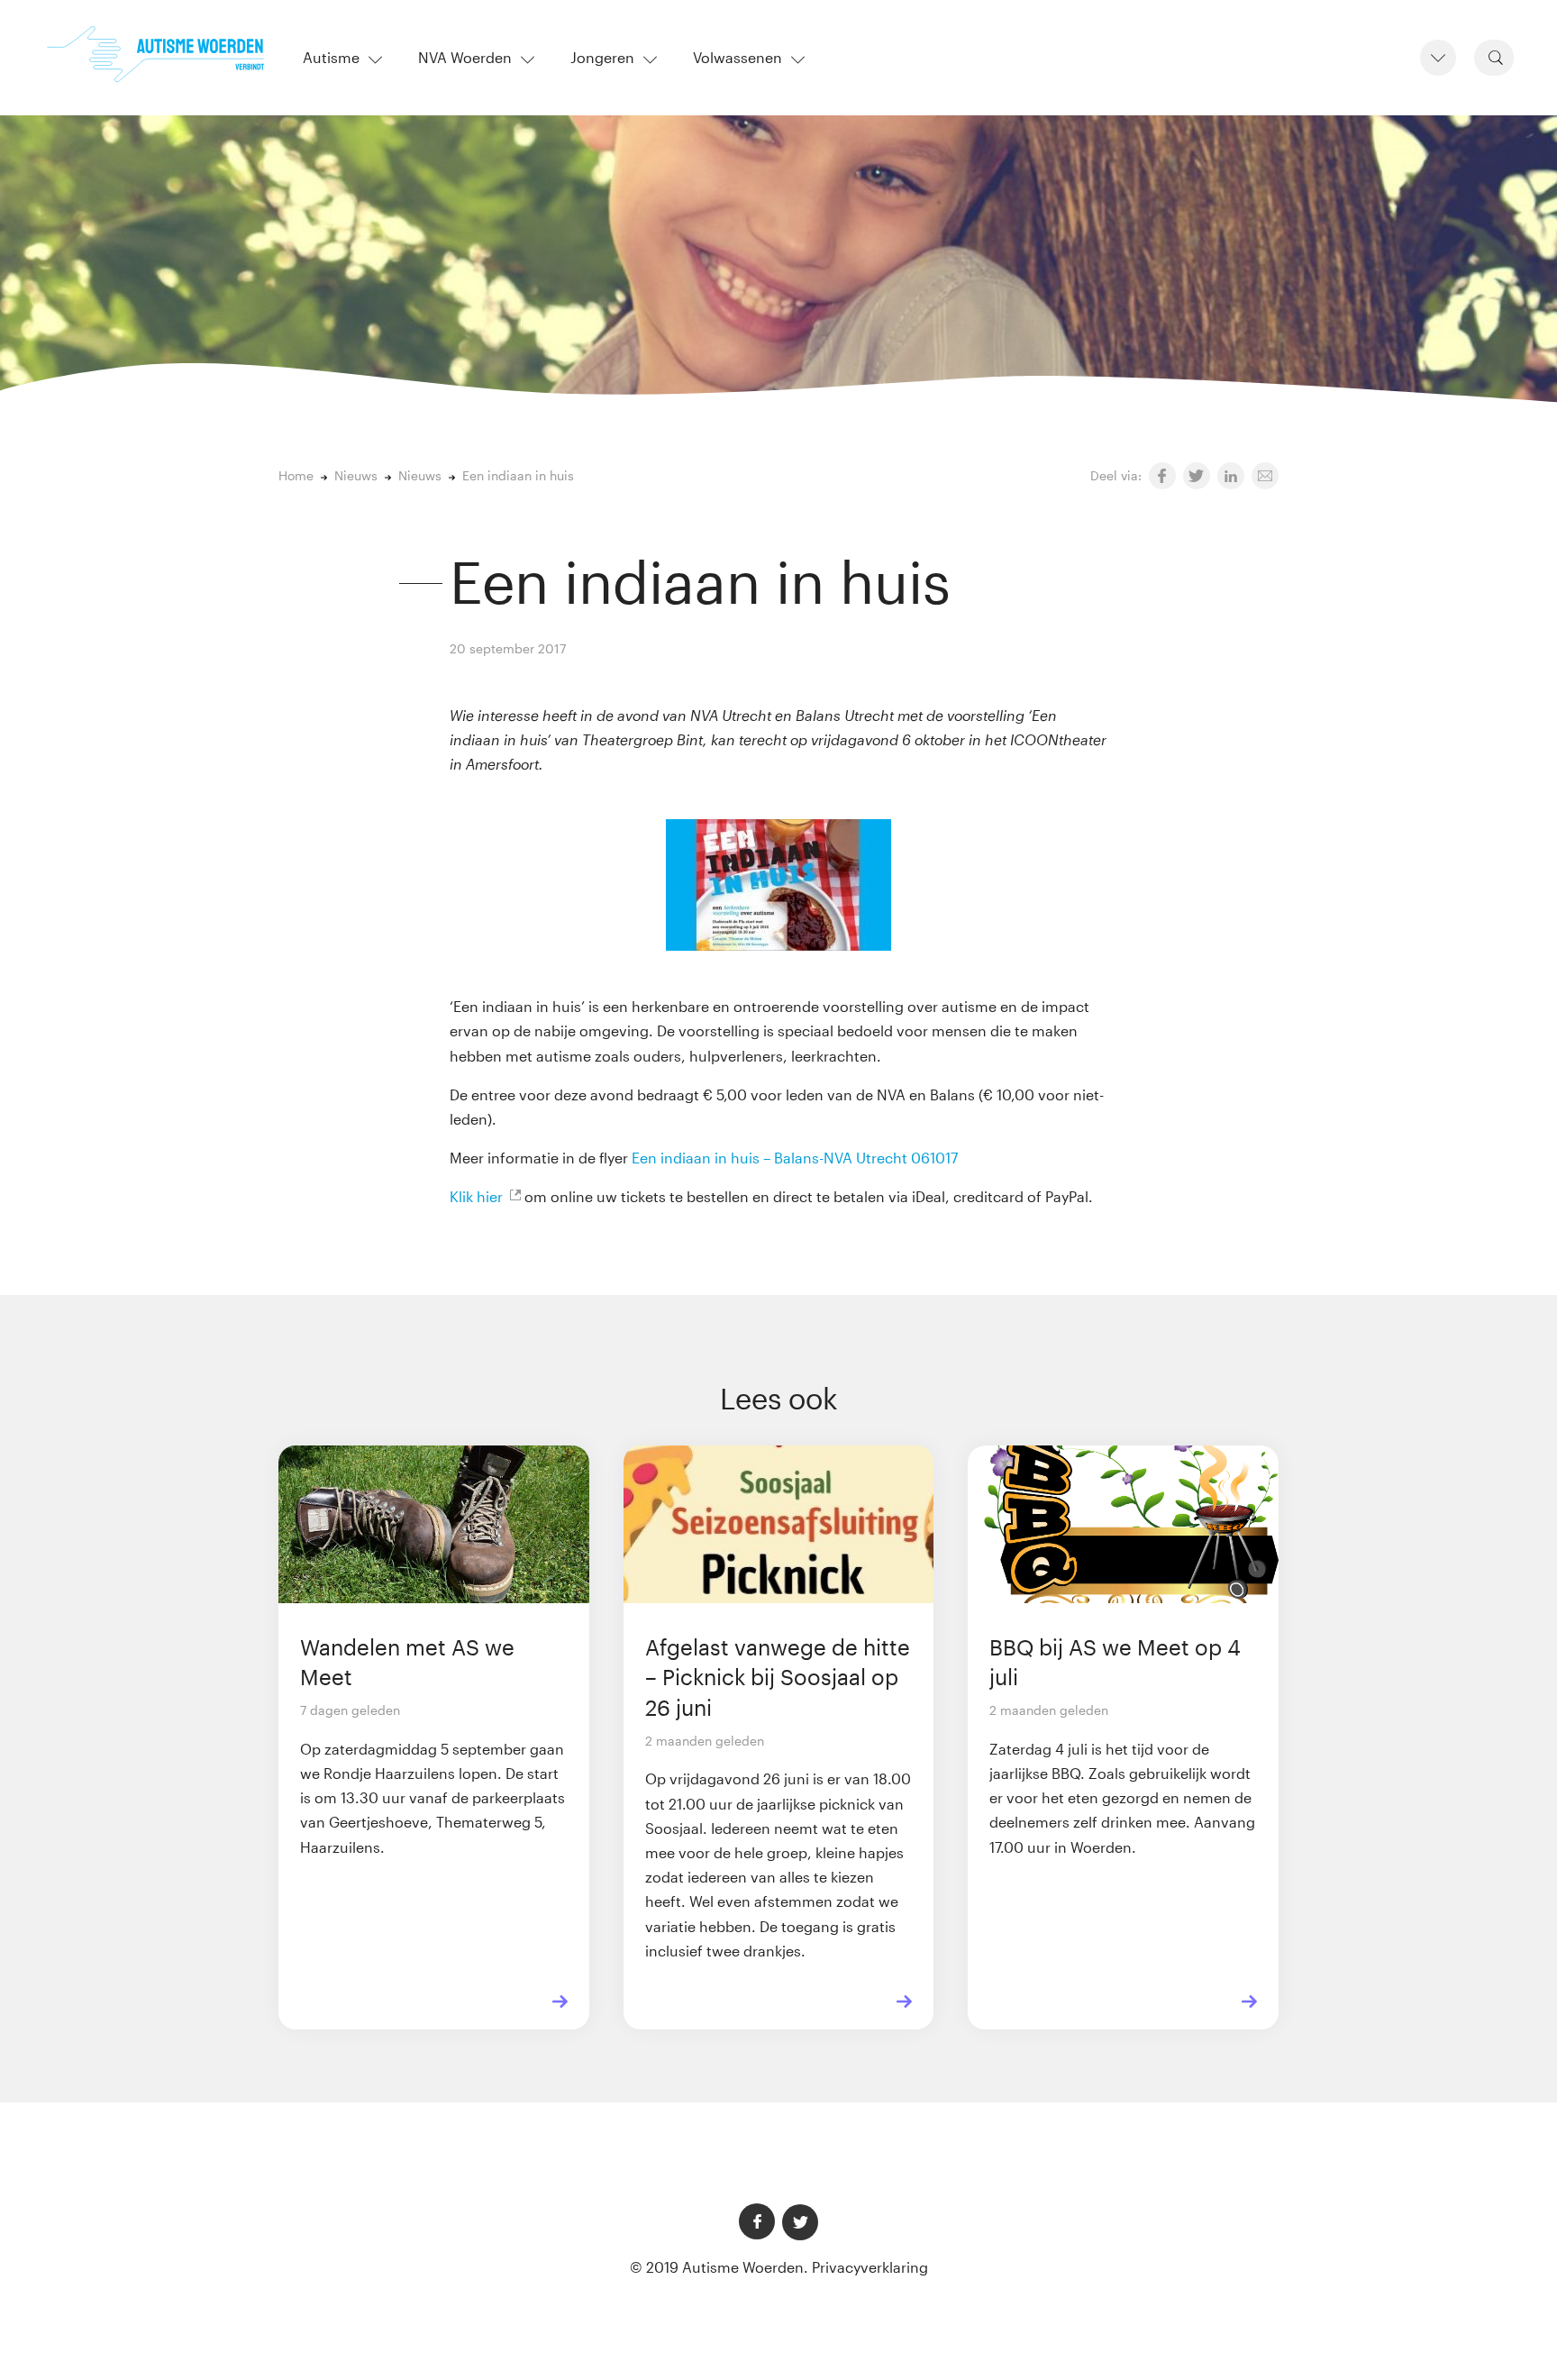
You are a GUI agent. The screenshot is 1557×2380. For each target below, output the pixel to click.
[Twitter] (800, 2222)
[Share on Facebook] (1162, 476)
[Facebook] (757, 2221)
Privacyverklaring (870, 2267)
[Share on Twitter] (1197, 476)
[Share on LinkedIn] (1231, 476)
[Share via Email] (1265, 476)
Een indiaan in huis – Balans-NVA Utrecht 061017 (795, 1158)
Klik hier (476, 1196)
